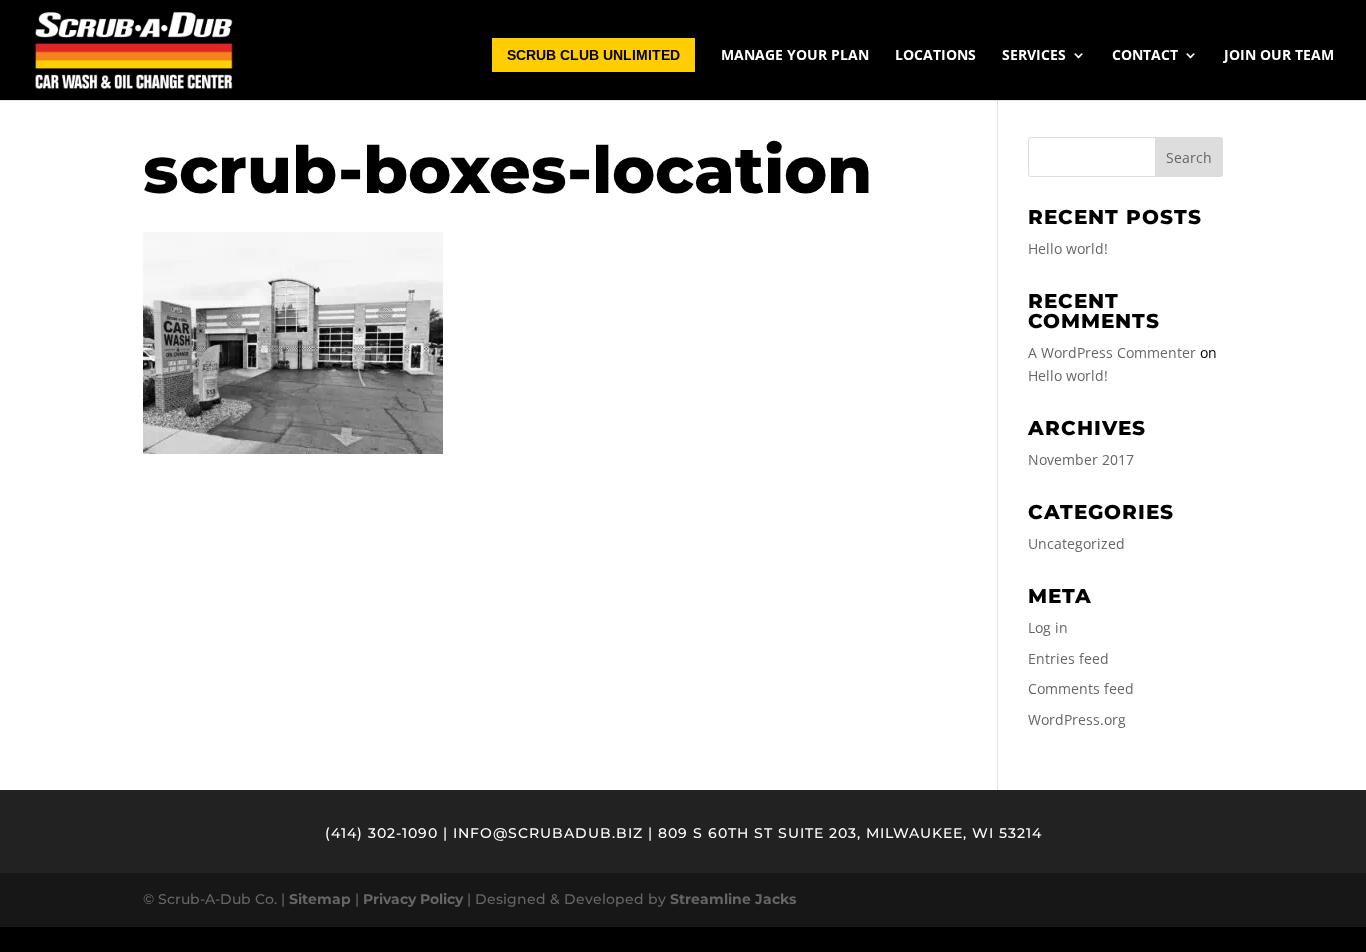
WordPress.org (1077, 719)
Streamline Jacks (733, 899)
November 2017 (1081, 459)
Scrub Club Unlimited (593, 55)
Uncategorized (1076, 543)
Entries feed (1068, 658)
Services (1034, 56)
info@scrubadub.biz (548, 833)
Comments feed (1081, 688)
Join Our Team (1279, 56)
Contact (1145, 56)
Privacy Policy (413, 899)
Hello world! (1068, 248)
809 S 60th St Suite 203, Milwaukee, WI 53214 (850, 833)
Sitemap (320, 899)
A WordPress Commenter (1112, 352)
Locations (935, 56)
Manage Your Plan (795, 56)
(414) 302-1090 (381, 833)
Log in (1048, 627)
